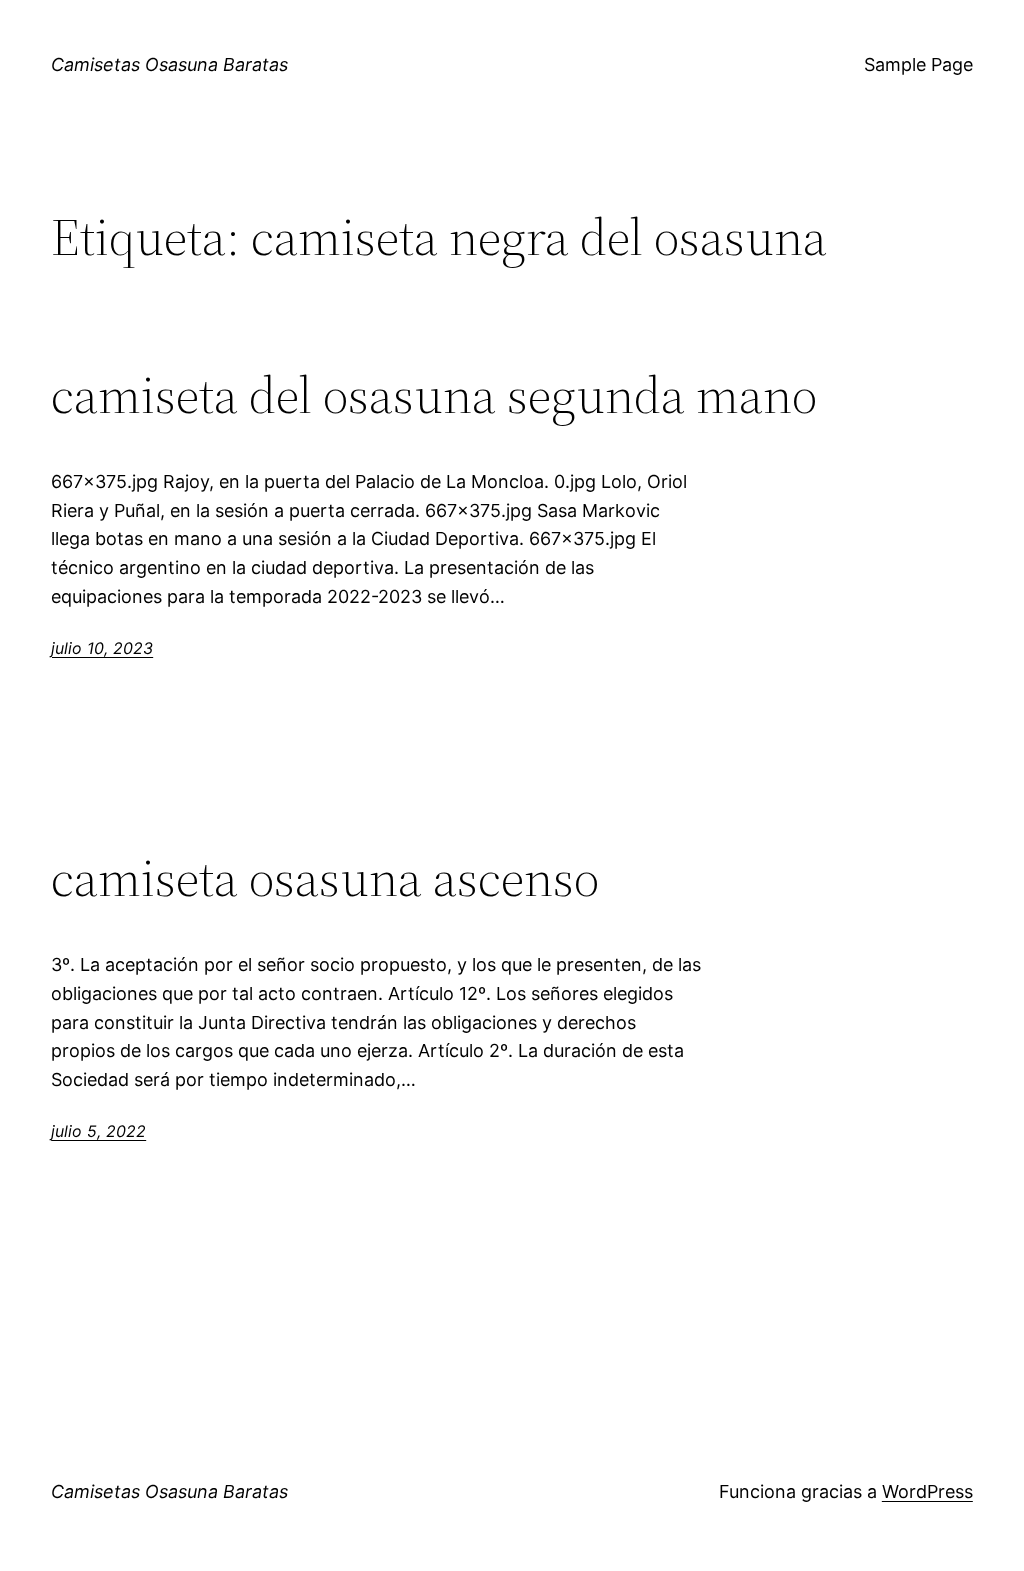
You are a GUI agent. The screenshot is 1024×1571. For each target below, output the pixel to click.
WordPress (927, 1491)
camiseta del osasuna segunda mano (434, 395)
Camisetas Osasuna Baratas (169, 64)
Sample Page (918, 64)
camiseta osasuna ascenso (325, 878)
